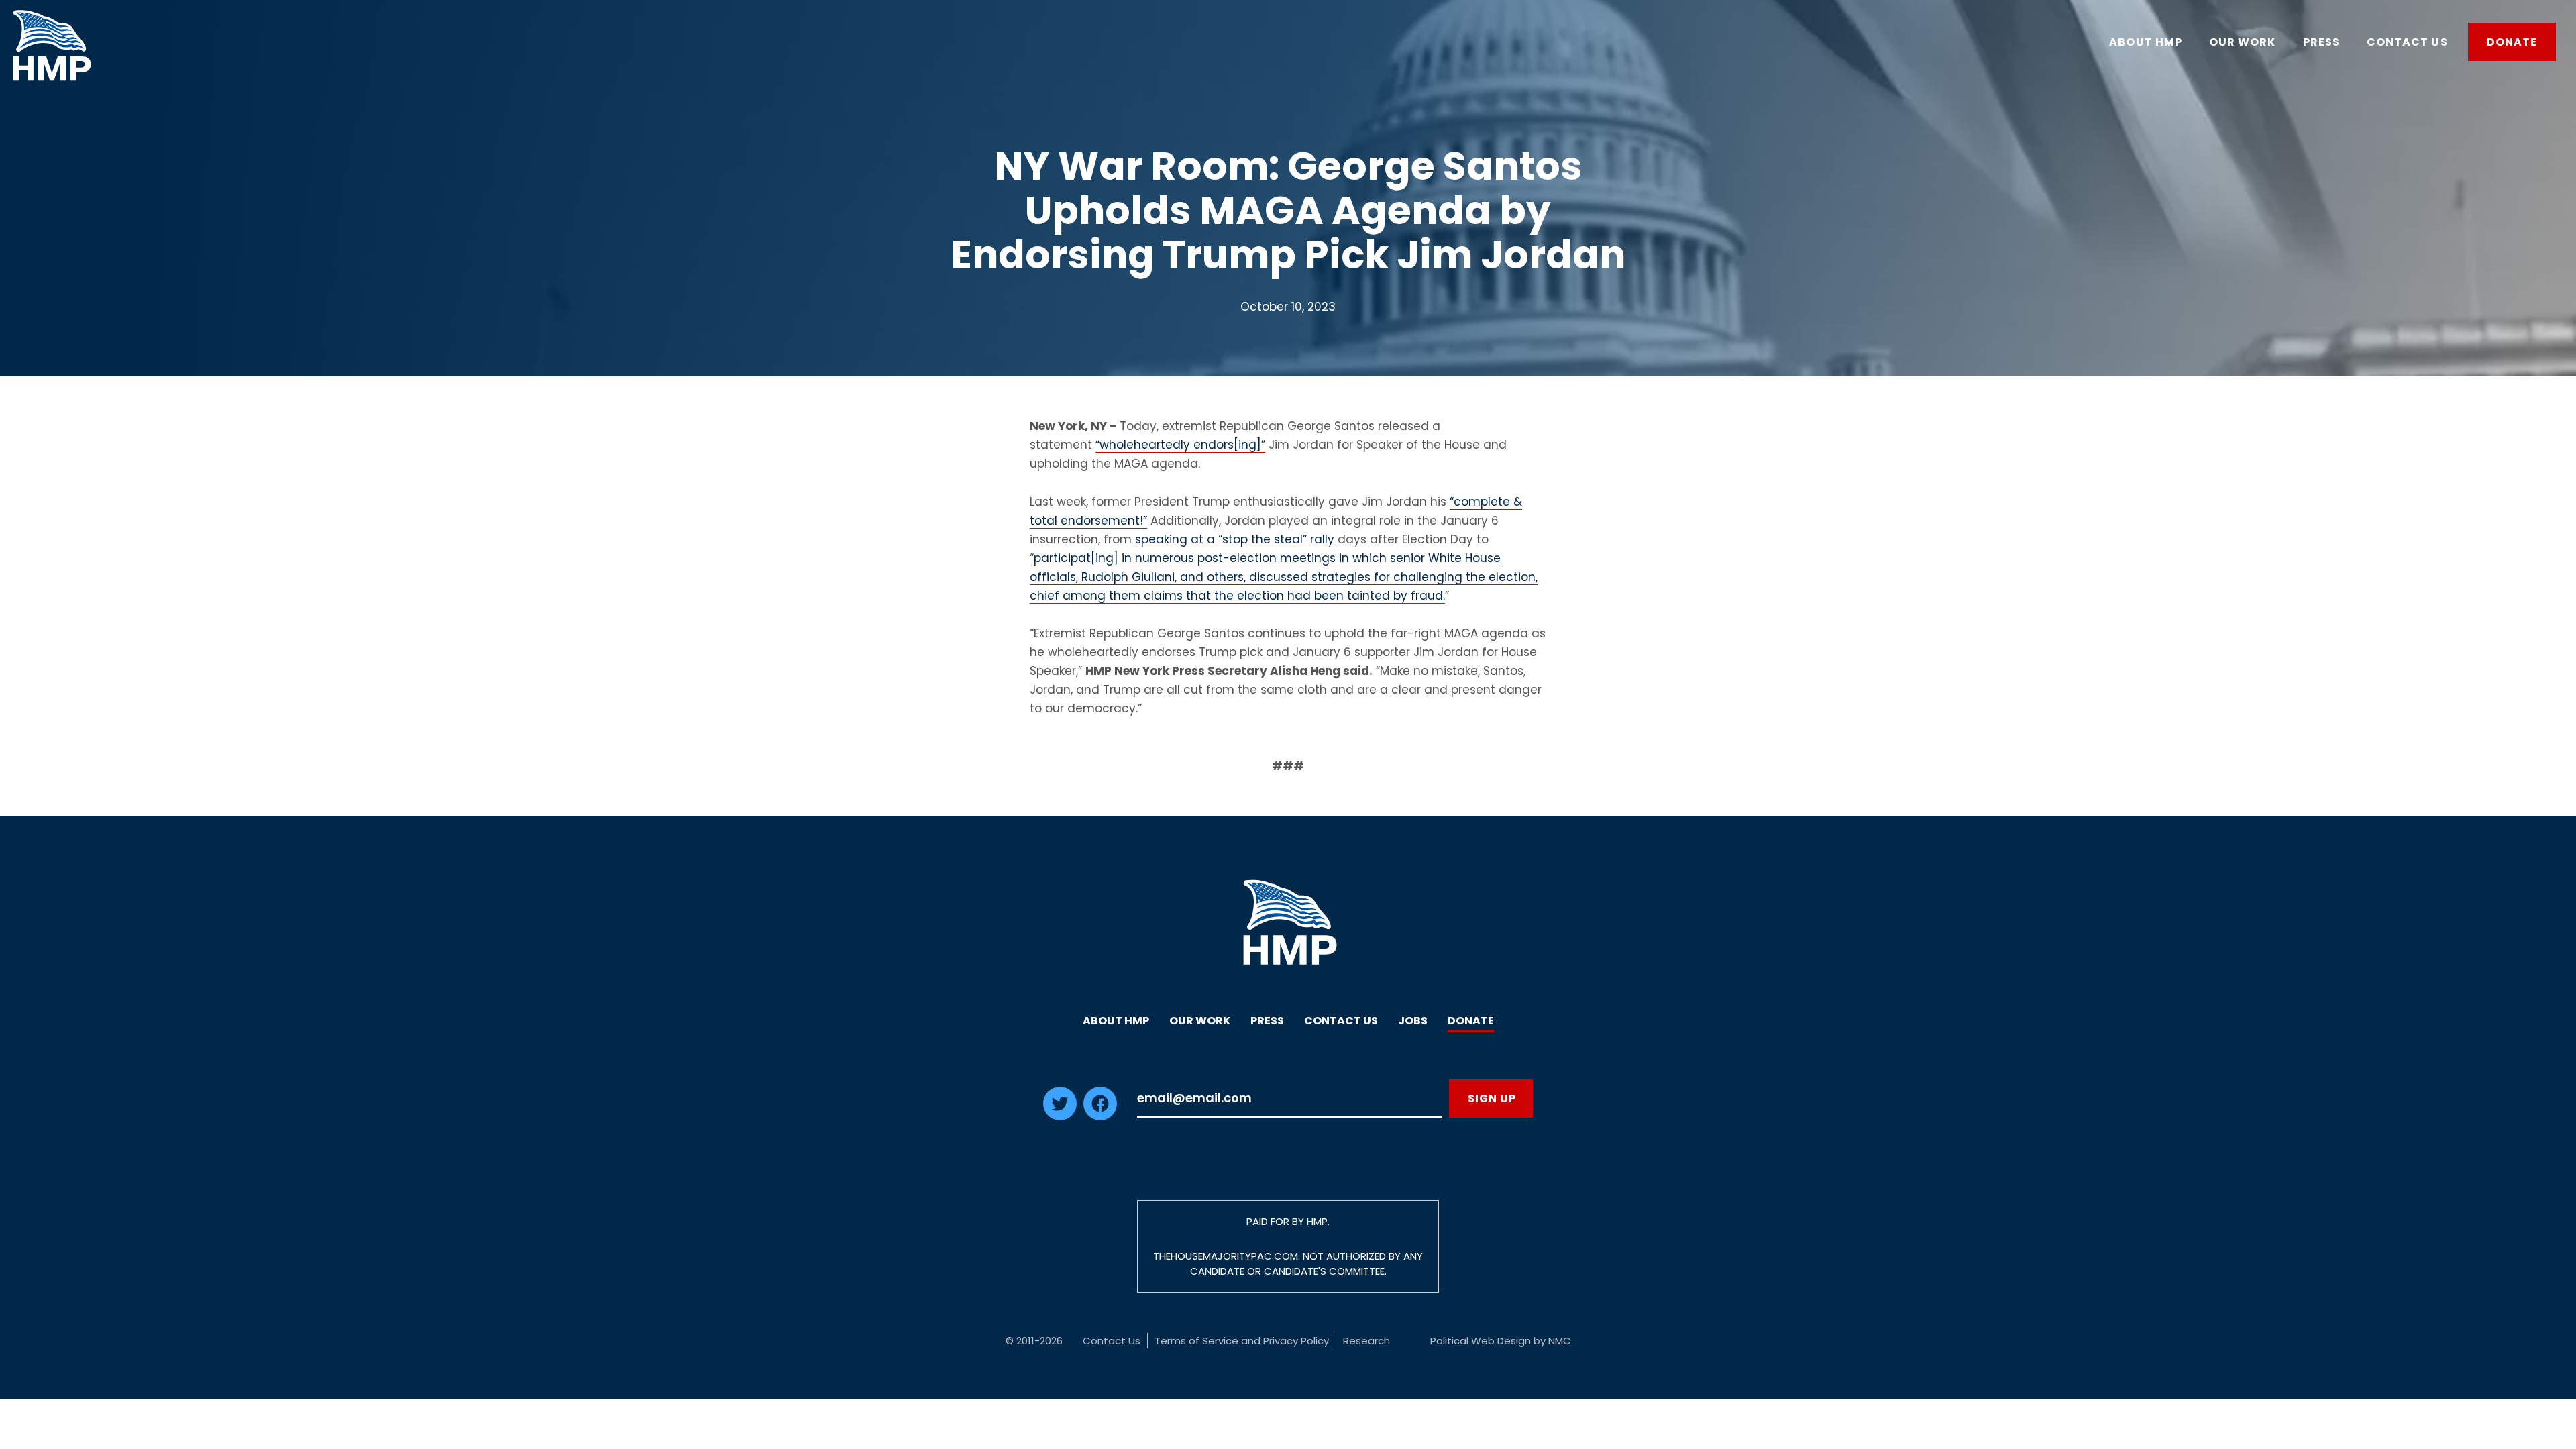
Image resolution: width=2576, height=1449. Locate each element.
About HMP (1116, 1021)
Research (1366, 1341)
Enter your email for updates (1290, 1098)
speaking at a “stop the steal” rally (1235, 539)
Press (1267, 1021)
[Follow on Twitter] (1060, 1116)
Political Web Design (1481, 1341)
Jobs (1413, 1021)
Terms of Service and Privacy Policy (1242, 1341)
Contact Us (1341, 1021)
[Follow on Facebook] (1100, 1116)
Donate (1471, 1021)
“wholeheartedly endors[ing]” (1180, 445)
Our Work (1200, 1021)
